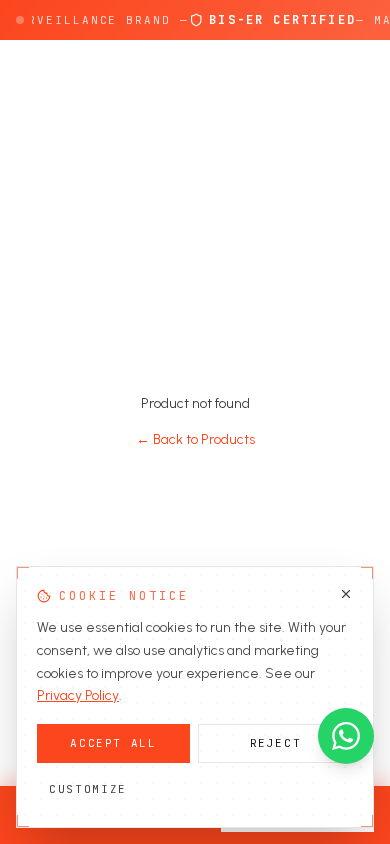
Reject (276, 743)
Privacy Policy (78, 695)
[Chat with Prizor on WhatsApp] (346, 736)
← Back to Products (195, 439)
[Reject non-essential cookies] (346, 594)
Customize (88, 789)
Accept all (113, 743)
